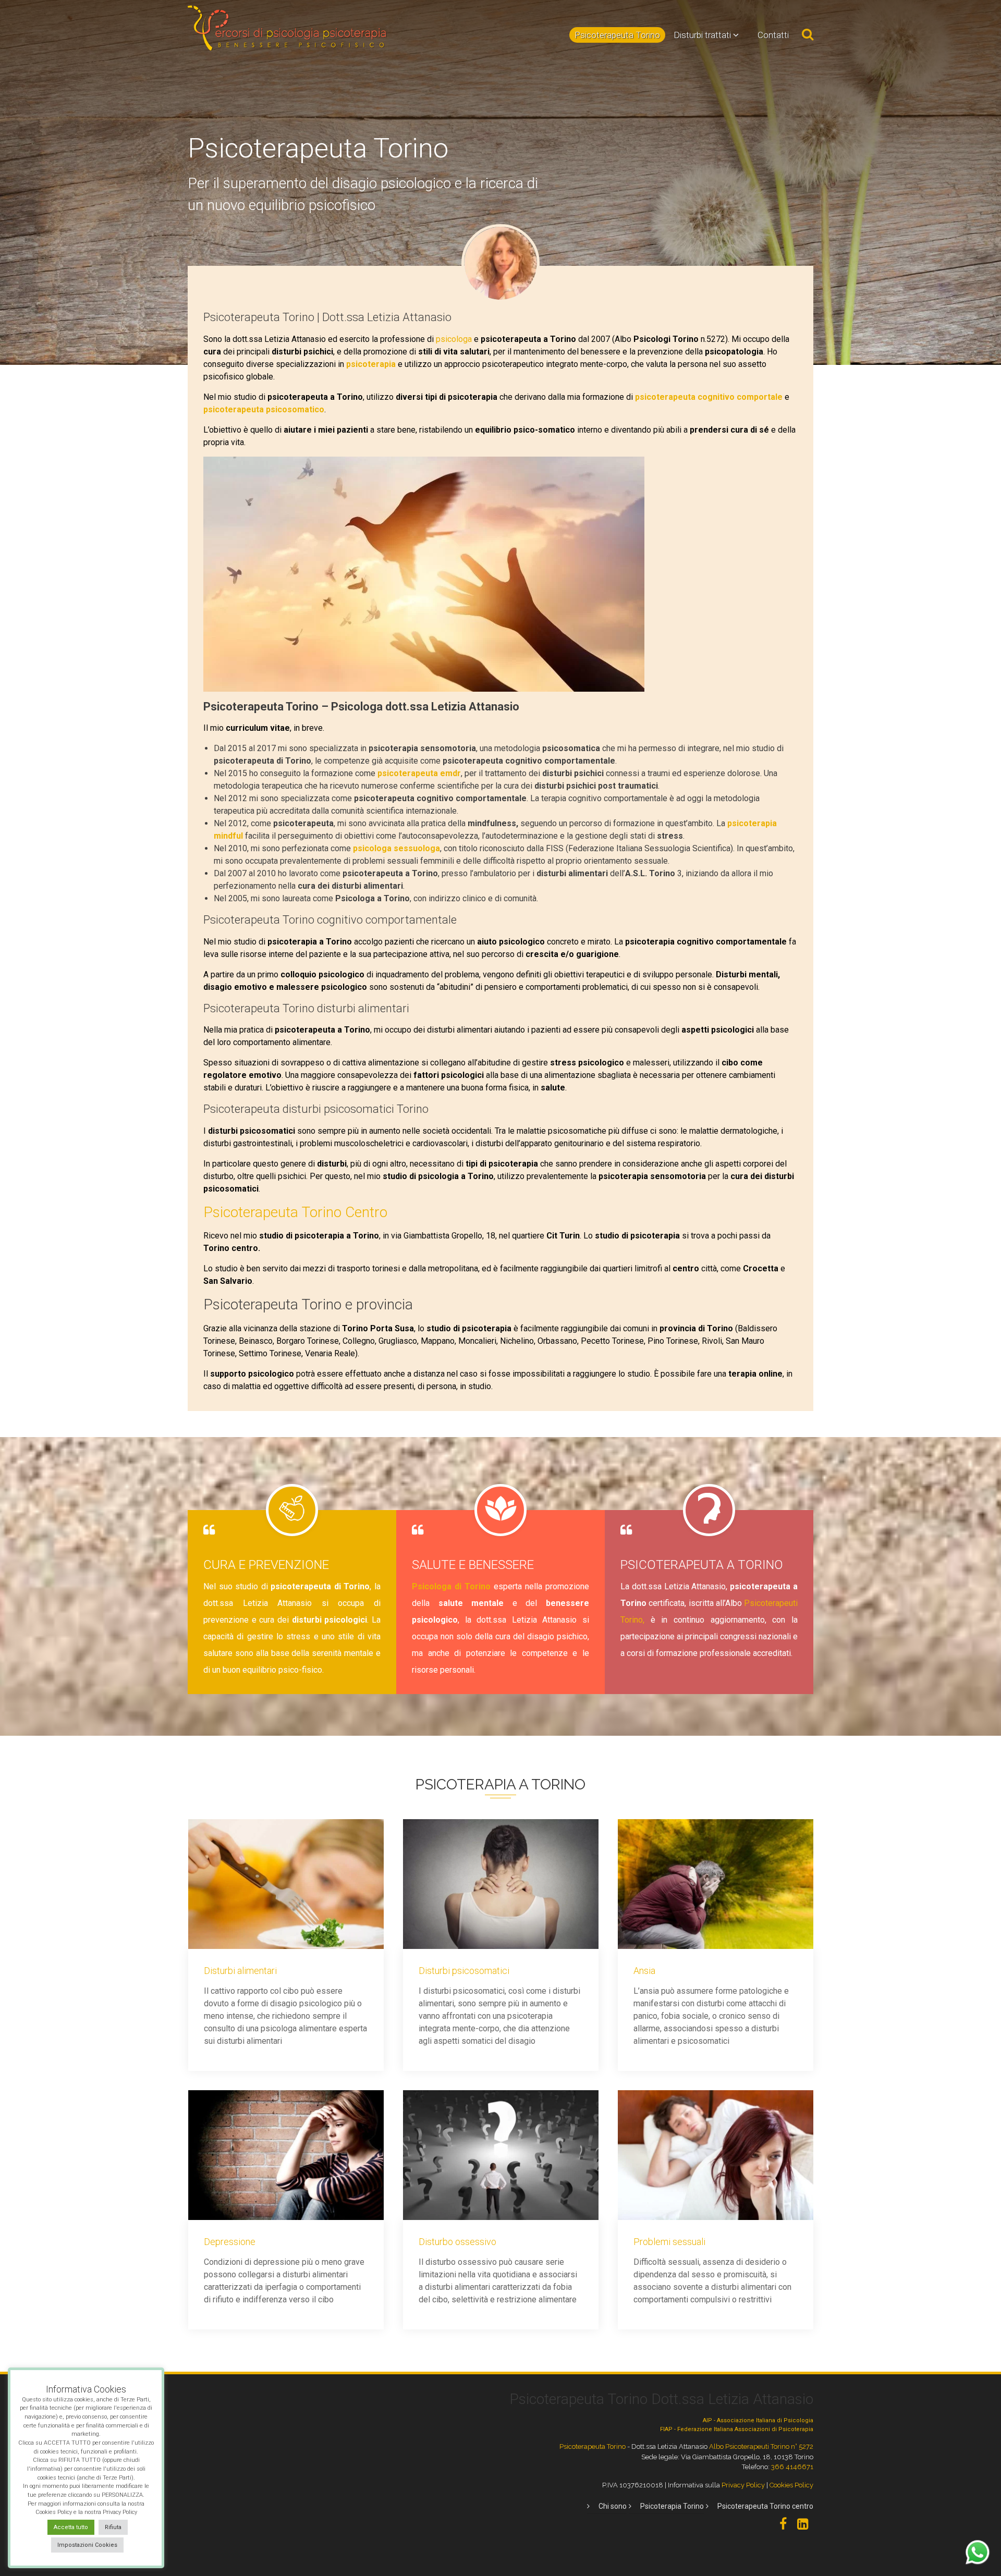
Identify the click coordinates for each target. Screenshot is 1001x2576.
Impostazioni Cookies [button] (87, 2545)
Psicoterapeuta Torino (617, 35)
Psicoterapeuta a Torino (702, 1565)
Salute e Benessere (473, 1565)
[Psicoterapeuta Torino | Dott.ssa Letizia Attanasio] (500, 262)
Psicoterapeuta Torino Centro (295, 1212)
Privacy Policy (743, 2485)
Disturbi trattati (702, 35)
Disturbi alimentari (240, 1971)
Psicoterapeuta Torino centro (765, 2506)
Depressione (230, 2242)
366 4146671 (792, 2467)
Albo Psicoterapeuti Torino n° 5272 (761, 2446)
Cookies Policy (791, 2485)
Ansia (644, 1971)
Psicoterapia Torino (672, 2506)
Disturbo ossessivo (457, 2242)
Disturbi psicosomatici (464, 1971)
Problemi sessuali (669, 2242)
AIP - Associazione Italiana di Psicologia (758, 2420)
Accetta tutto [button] (71, 2527)
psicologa (455, 339)
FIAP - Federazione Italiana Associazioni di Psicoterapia (737, 2429)
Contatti (773, 35)
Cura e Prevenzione (266, 1565)
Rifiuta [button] (113, 2527)
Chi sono (613, 2506)
